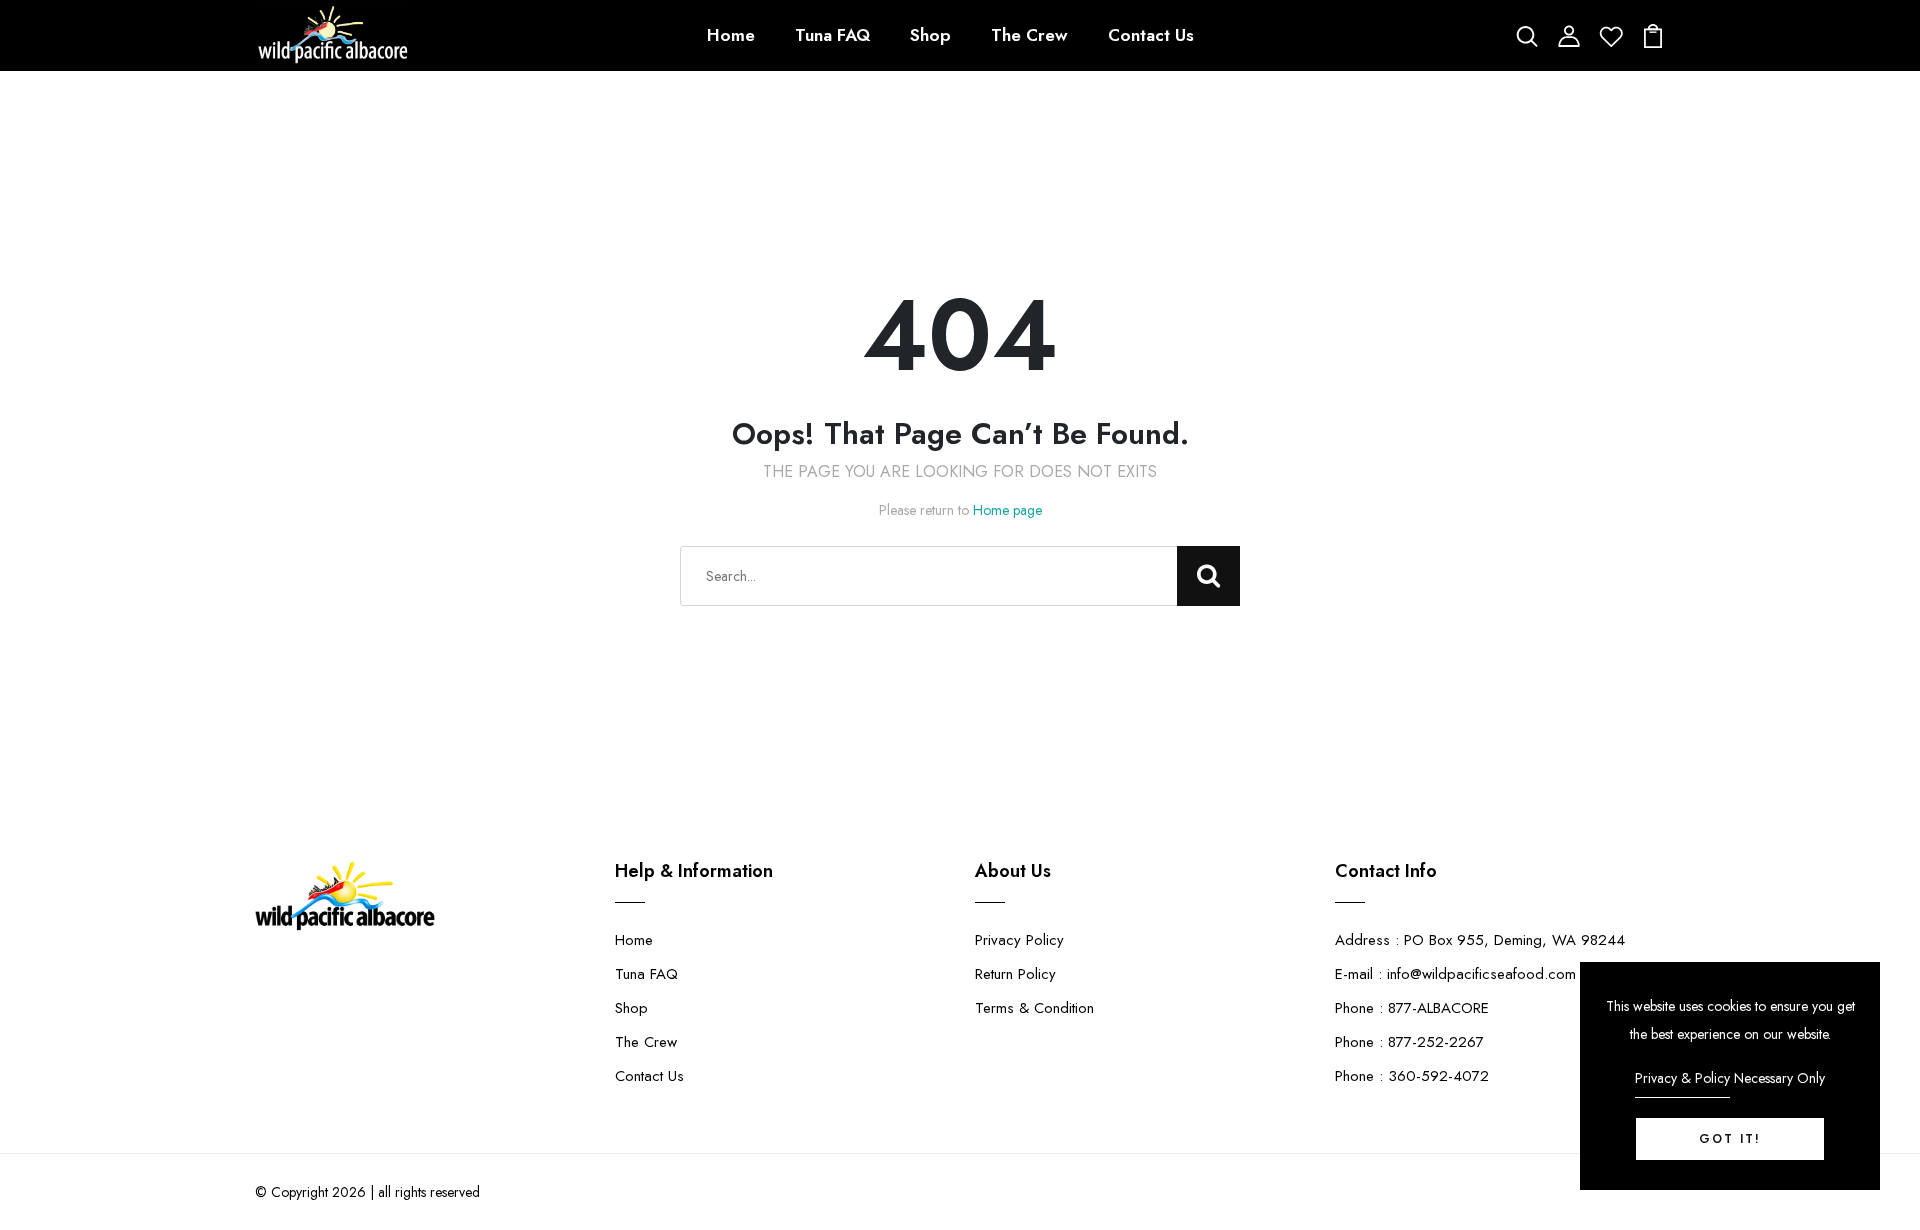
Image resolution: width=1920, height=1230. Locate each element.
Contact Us (1151, 35)
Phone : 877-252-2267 (1409, 1042)
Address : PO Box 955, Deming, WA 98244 (1480, 940)
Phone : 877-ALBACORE (1412, 1008)
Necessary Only (1779, 1078)
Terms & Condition (1034, 1008)
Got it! (1730, 1139)
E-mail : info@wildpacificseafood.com (1455, 974)
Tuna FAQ (832, 35)
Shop (930, 35)
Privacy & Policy (1682, 1078)
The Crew (1029, 35)
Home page (1007, 510)
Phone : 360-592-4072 (1412, 1076)
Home (731, 35)
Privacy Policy (1019, 940)
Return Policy (1015, 974)
